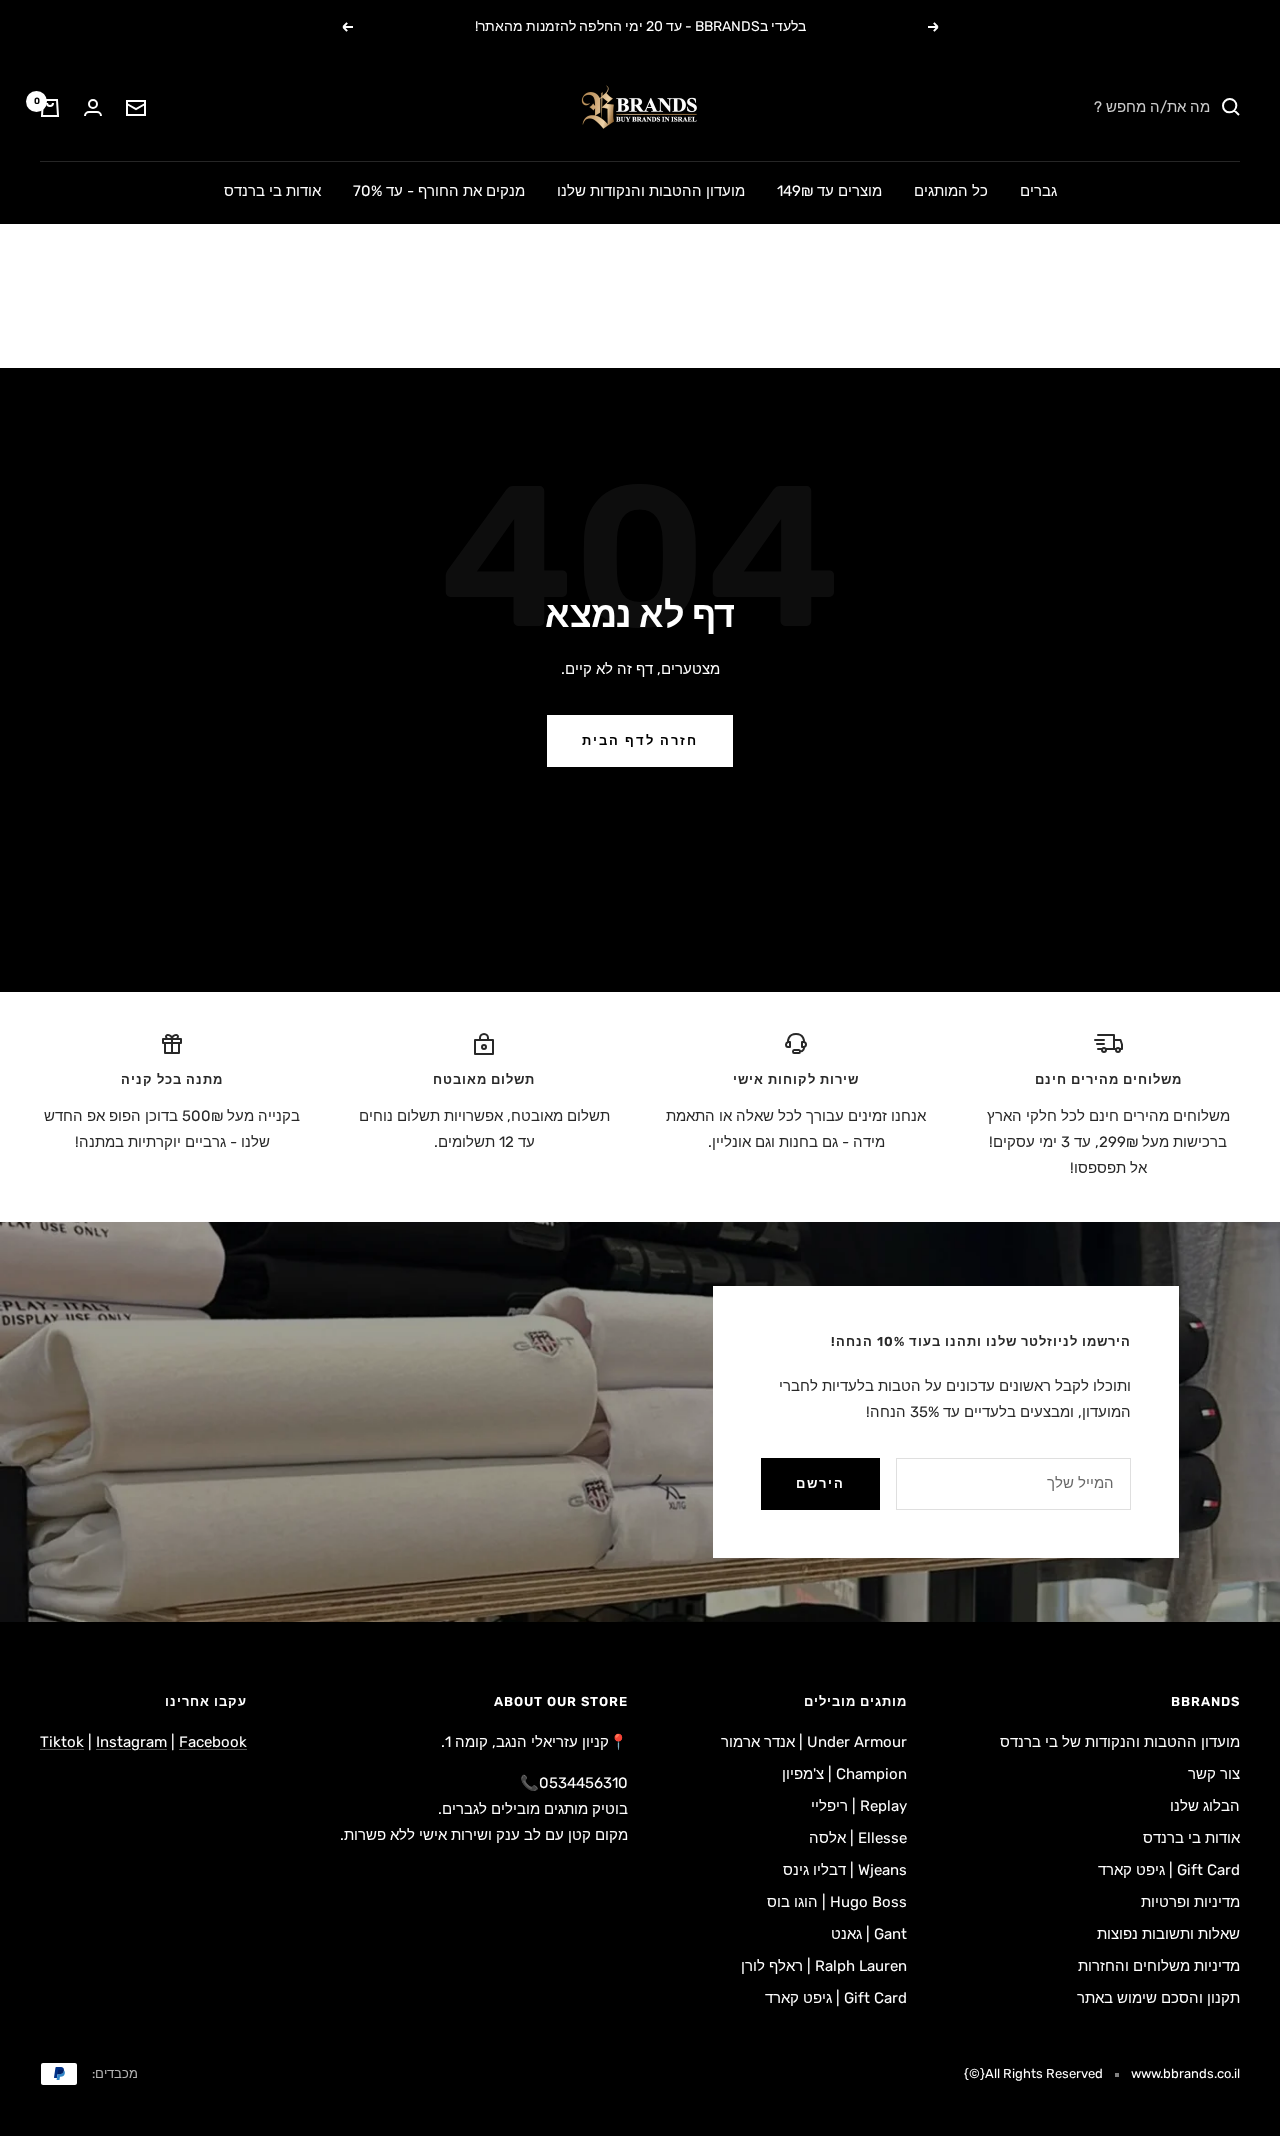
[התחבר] (93, 107)
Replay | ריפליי (859, 1806)
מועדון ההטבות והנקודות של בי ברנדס (1120, 1742)
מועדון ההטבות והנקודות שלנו (651, 191)
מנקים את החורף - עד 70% (439, 191)
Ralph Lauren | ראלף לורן (824, 1966)
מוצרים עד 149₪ (829, 191)
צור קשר (1214, 1774)
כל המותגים (951, 191)
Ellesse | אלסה (858, 1838)
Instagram (131, 1742)
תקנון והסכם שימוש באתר (1158, 1998)
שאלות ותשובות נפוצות (1168, 1934)
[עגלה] (50, 108)
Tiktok (62, 1742)
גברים (1038, 191)
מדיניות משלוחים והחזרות (1159, 1966)
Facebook (213, 1742)
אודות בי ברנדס (272, 191)
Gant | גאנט (869, 1934)
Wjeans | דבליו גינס (845, 1870)
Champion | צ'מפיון (844, 1774)
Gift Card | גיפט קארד (1169, 1870)
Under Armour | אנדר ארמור (814, 1742)
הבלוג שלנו (1205, 1806)
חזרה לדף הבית (640, 740)
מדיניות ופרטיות (1190, 1902)
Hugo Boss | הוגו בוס (837, 1902)
